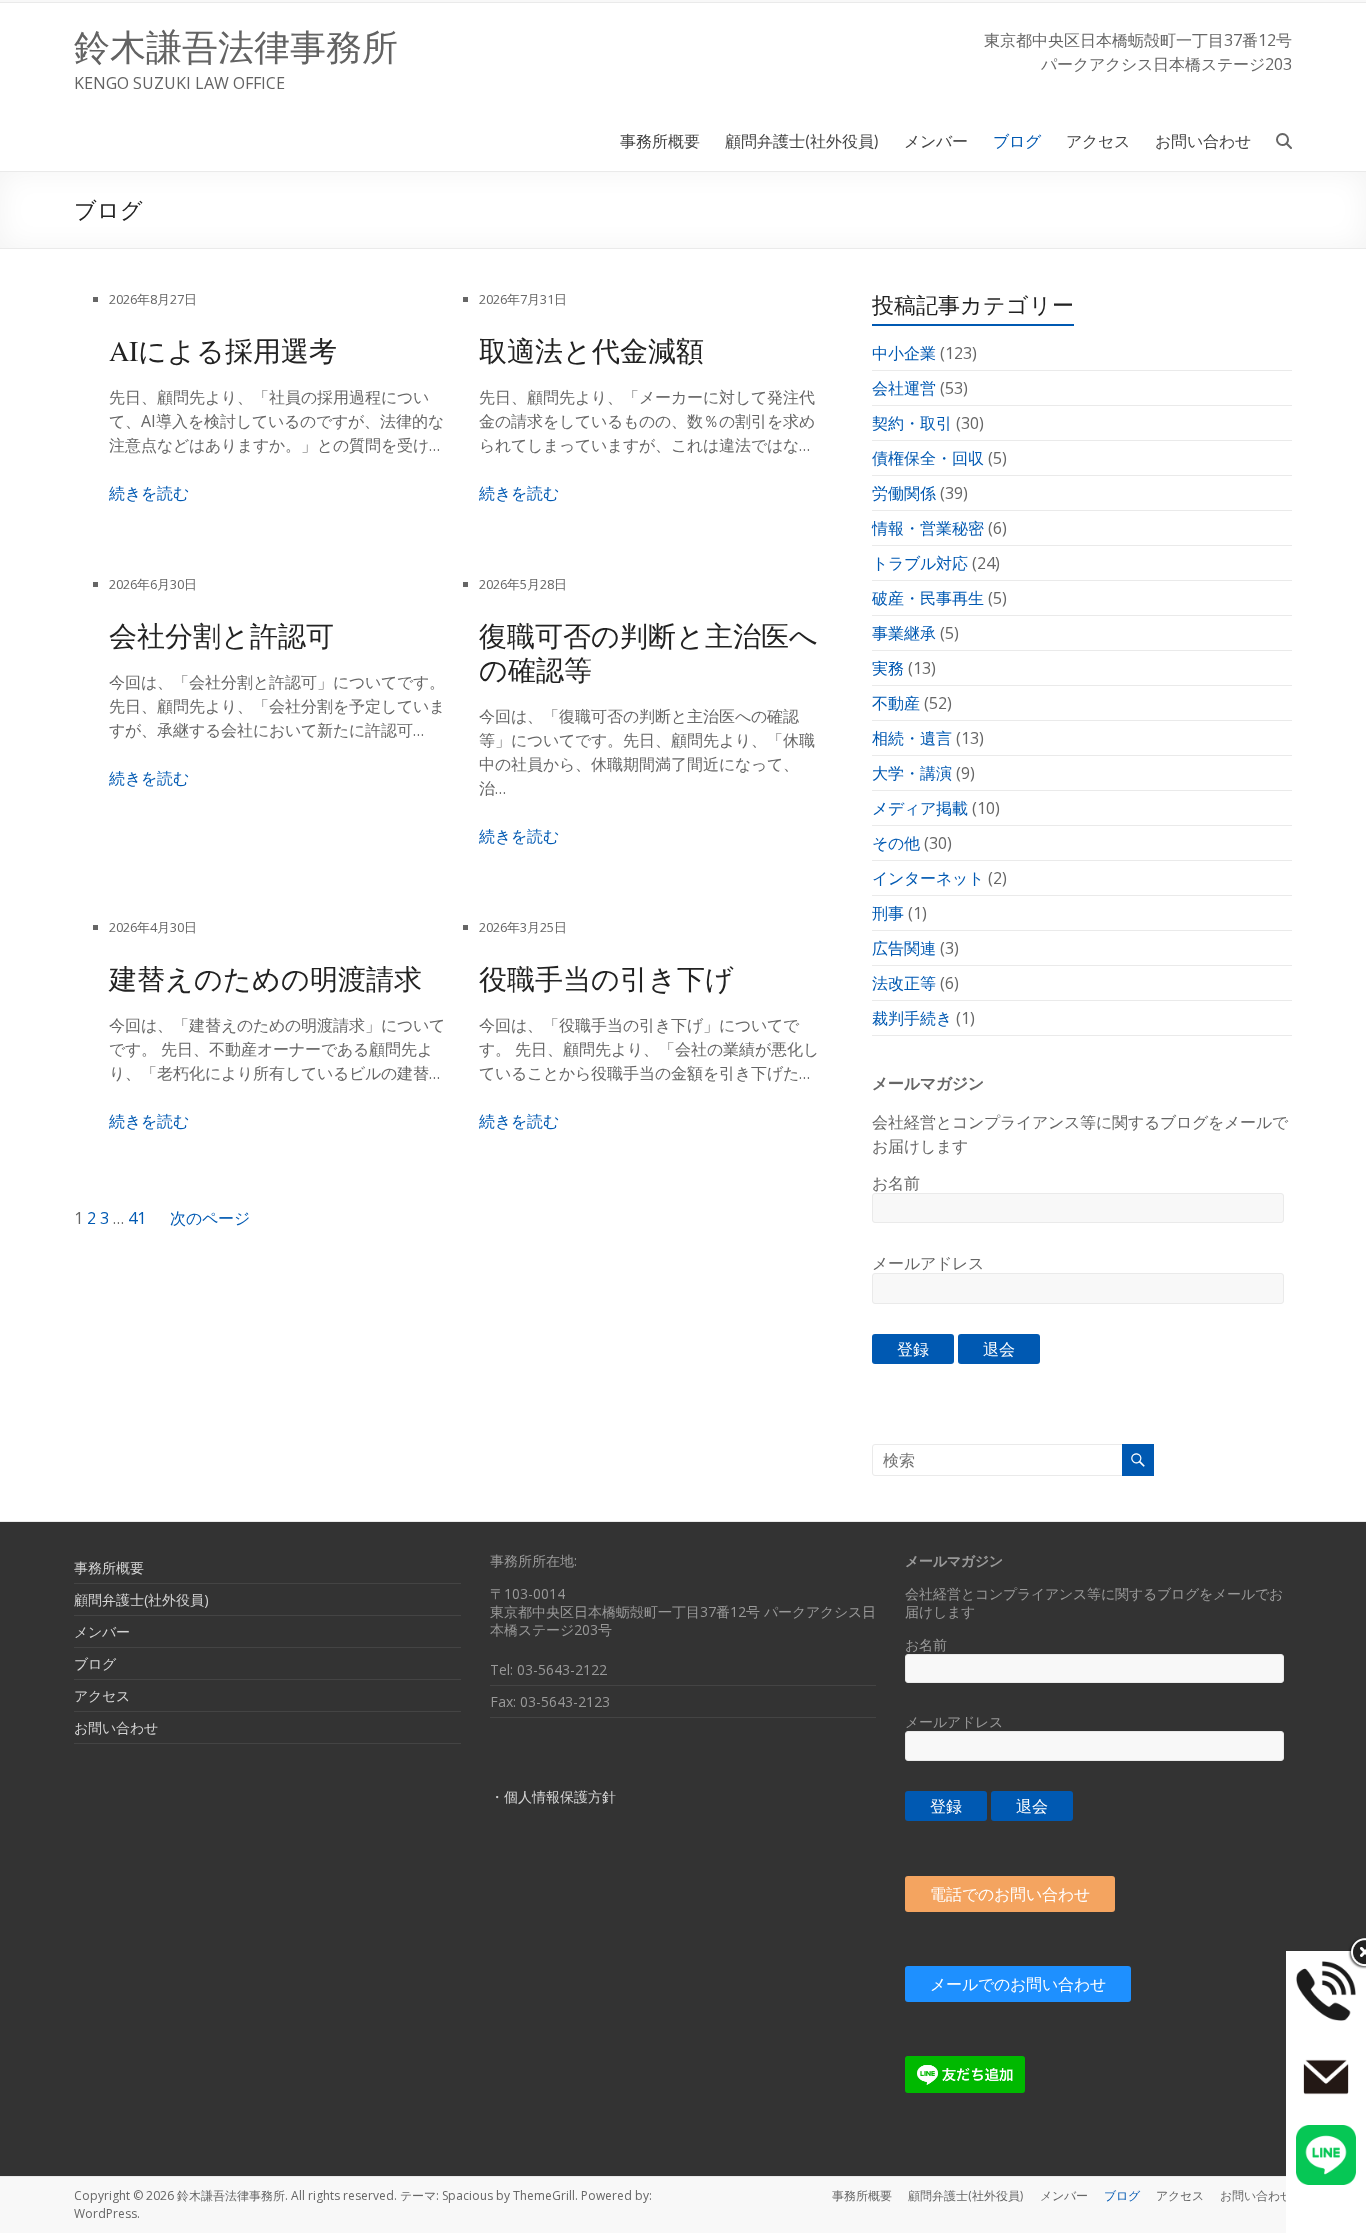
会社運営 (904, 388)
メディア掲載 (920, 808)
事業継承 (904, 633)
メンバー (936, 140)
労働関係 (904, 493)
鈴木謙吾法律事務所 (236, 46)
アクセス (1098, 140)
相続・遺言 (912, 738)
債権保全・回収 (928, 458)
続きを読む (149, 493)
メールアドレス (928, 1263)
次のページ (210, 1218)
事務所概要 (660, 140)
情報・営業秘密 (928, 528)
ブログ (1017, 140)
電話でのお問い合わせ (1010, 1894)
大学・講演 (912, 773)
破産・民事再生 (928, 598)
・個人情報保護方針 (553, 1796)
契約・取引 (912, 423)
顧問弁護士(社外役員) (802, 140)
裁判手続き (912, 1018)
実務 (888, 668)
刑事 (888, 913)
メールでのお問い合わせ (1018, 1984)
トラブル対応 (920, 563)
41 (137, 1218)
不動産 (896, 703)
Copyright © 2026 (125, 2195)
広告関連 (904, 948)
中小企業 (904, 353)
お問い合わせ (1203, 140)
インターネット (928, 878)
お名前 (896, 1183)
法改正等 (904, 983)
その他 (896, 843)
